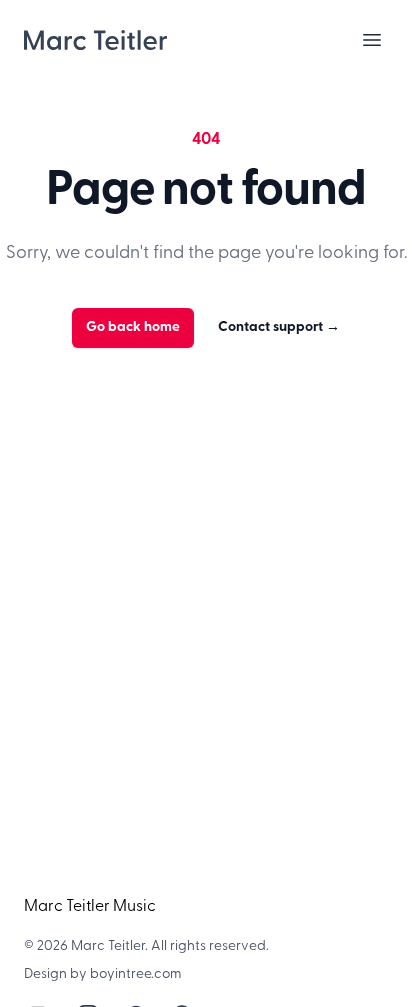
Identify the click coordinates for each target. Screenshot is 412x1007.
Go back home (133, 327)
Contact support (279, 327)
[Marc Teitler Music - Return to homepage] (95, 40)
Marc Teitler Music (90, 907)
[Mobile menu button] (372, 40)
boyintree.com (136, 974)
